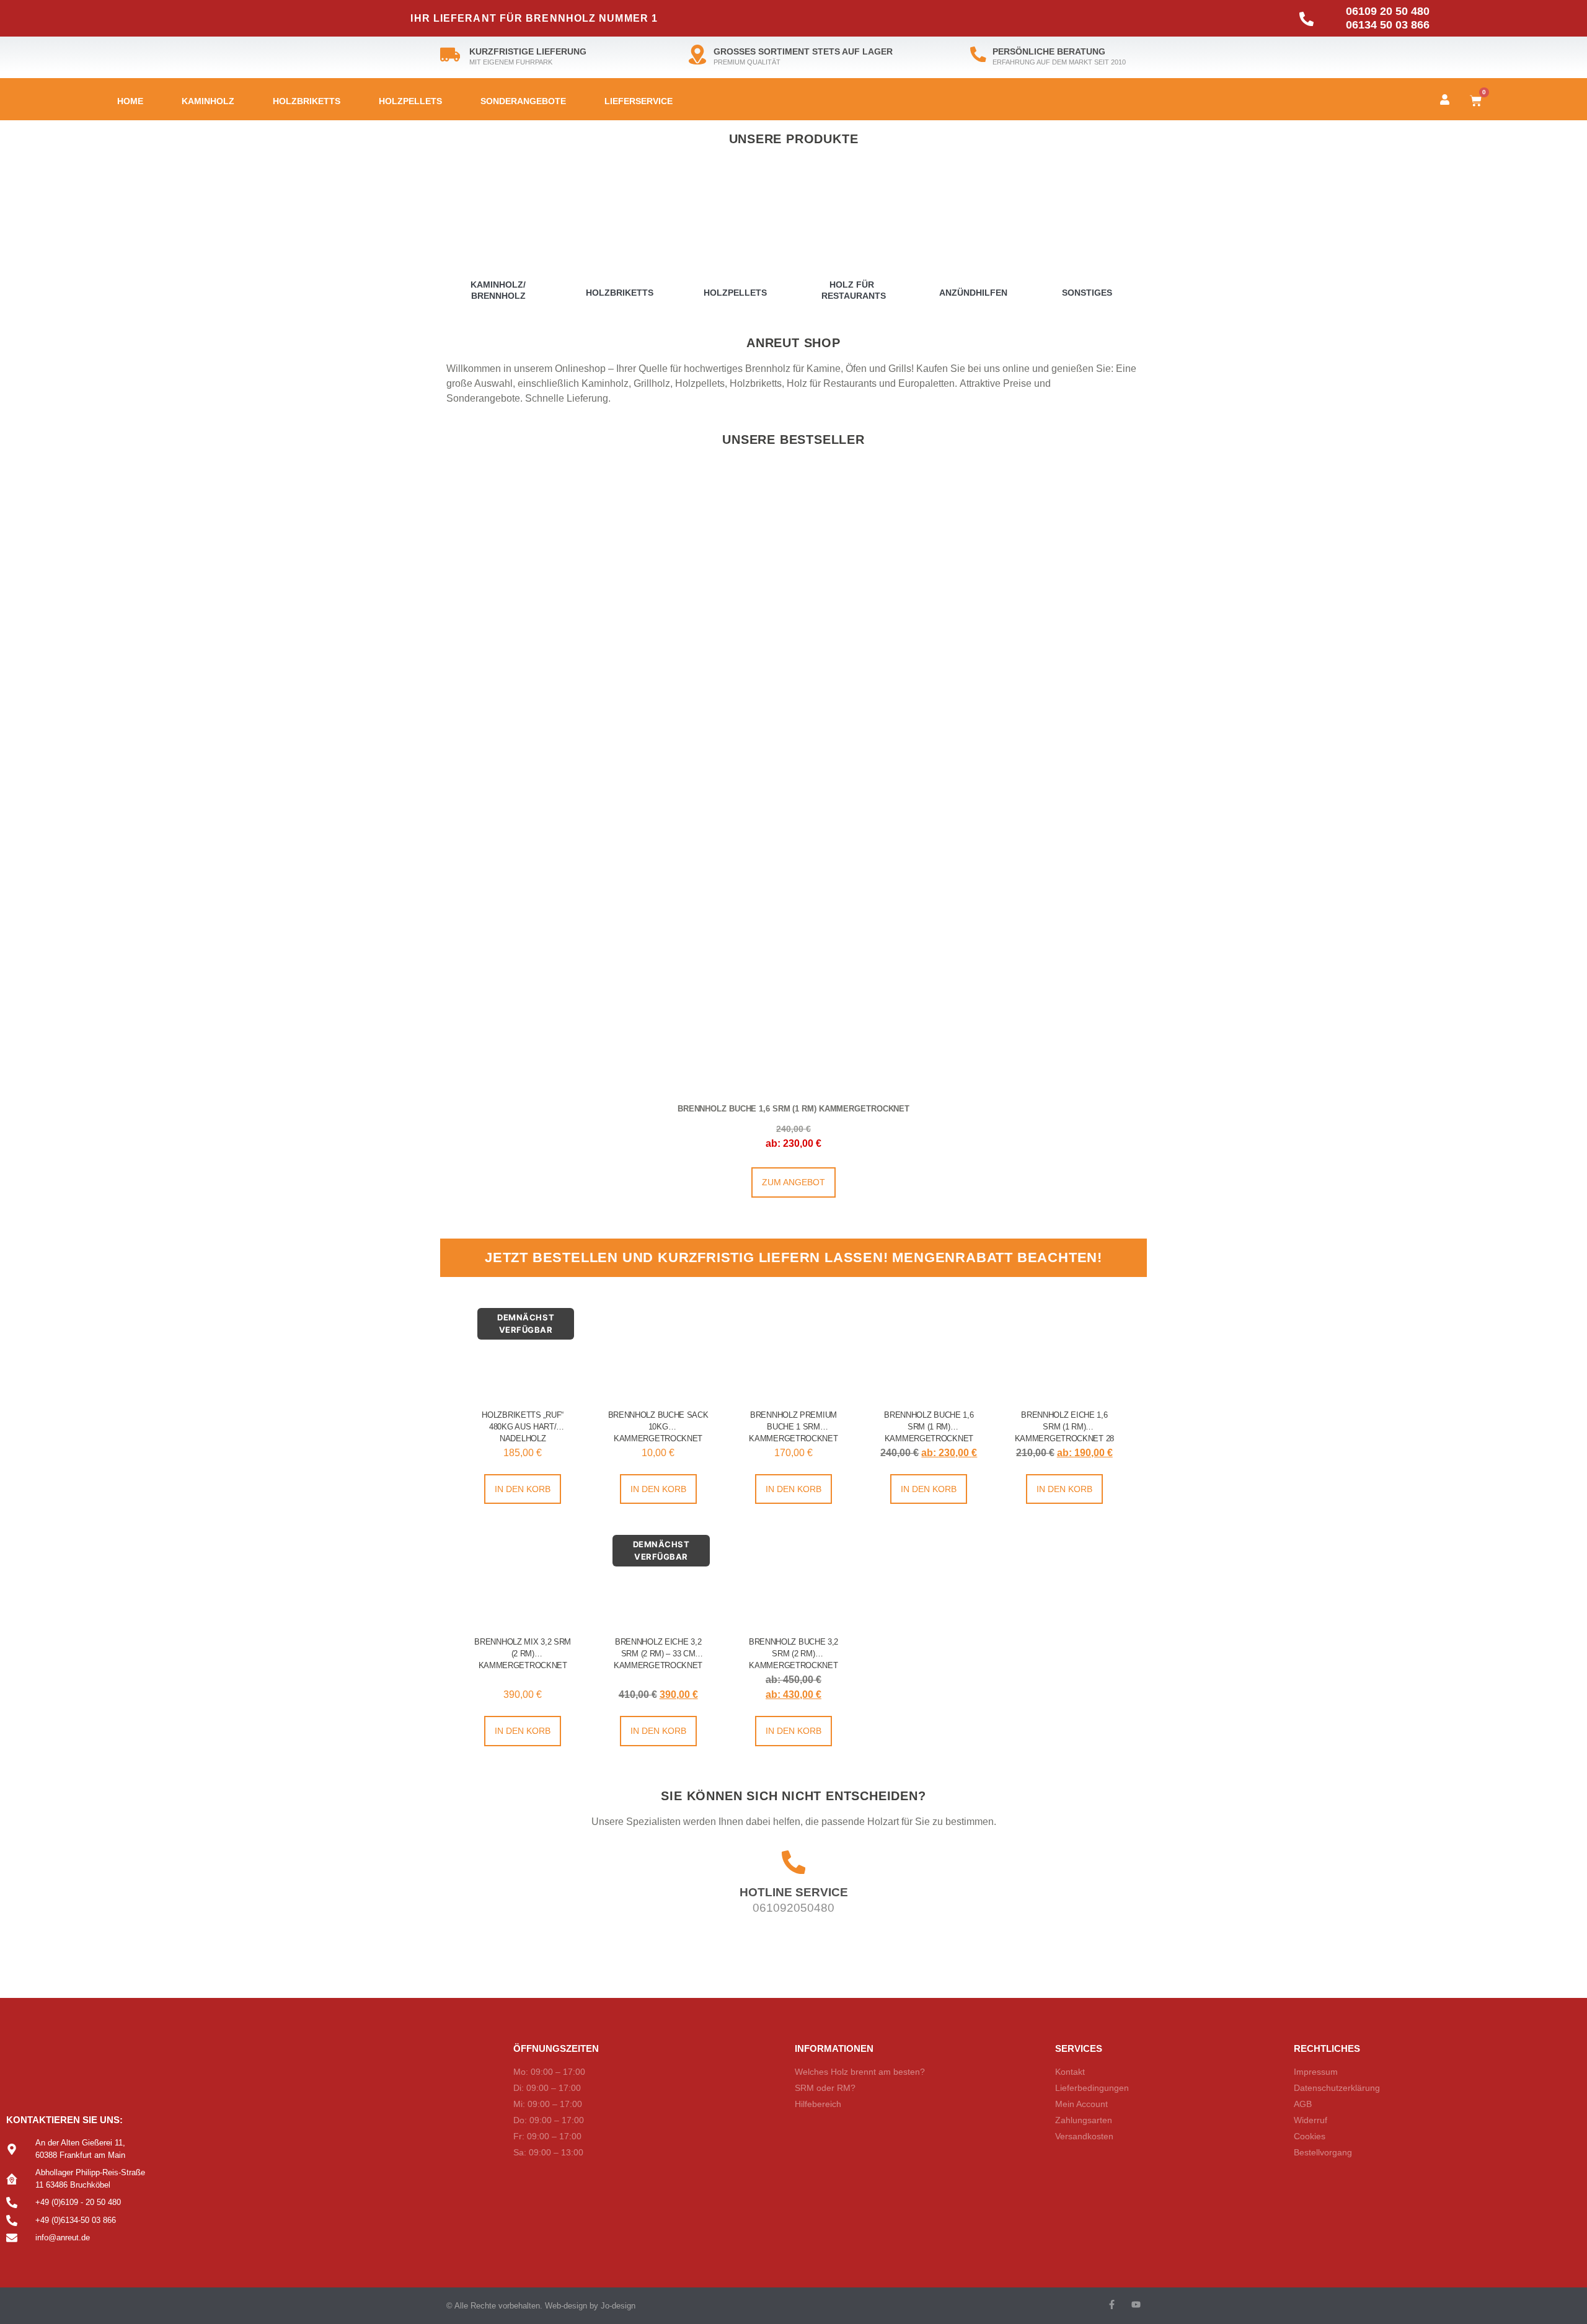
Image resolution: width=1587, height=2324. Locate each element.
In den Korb (523, 1489)
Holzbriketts (307, 101)
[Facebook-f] (1112, 2304)
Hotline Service (794, 1892)
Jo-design (618, 2306)
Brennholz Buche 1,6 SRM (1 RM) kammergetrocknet (793, 1109)
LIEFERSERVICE (639, 101)
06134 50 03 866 (1388, 25)
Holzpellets (410, 101)
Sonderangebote (523, 101)
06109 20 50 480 (1388, 11)
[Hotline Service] (793, 1862)
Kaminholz (208, 101)
